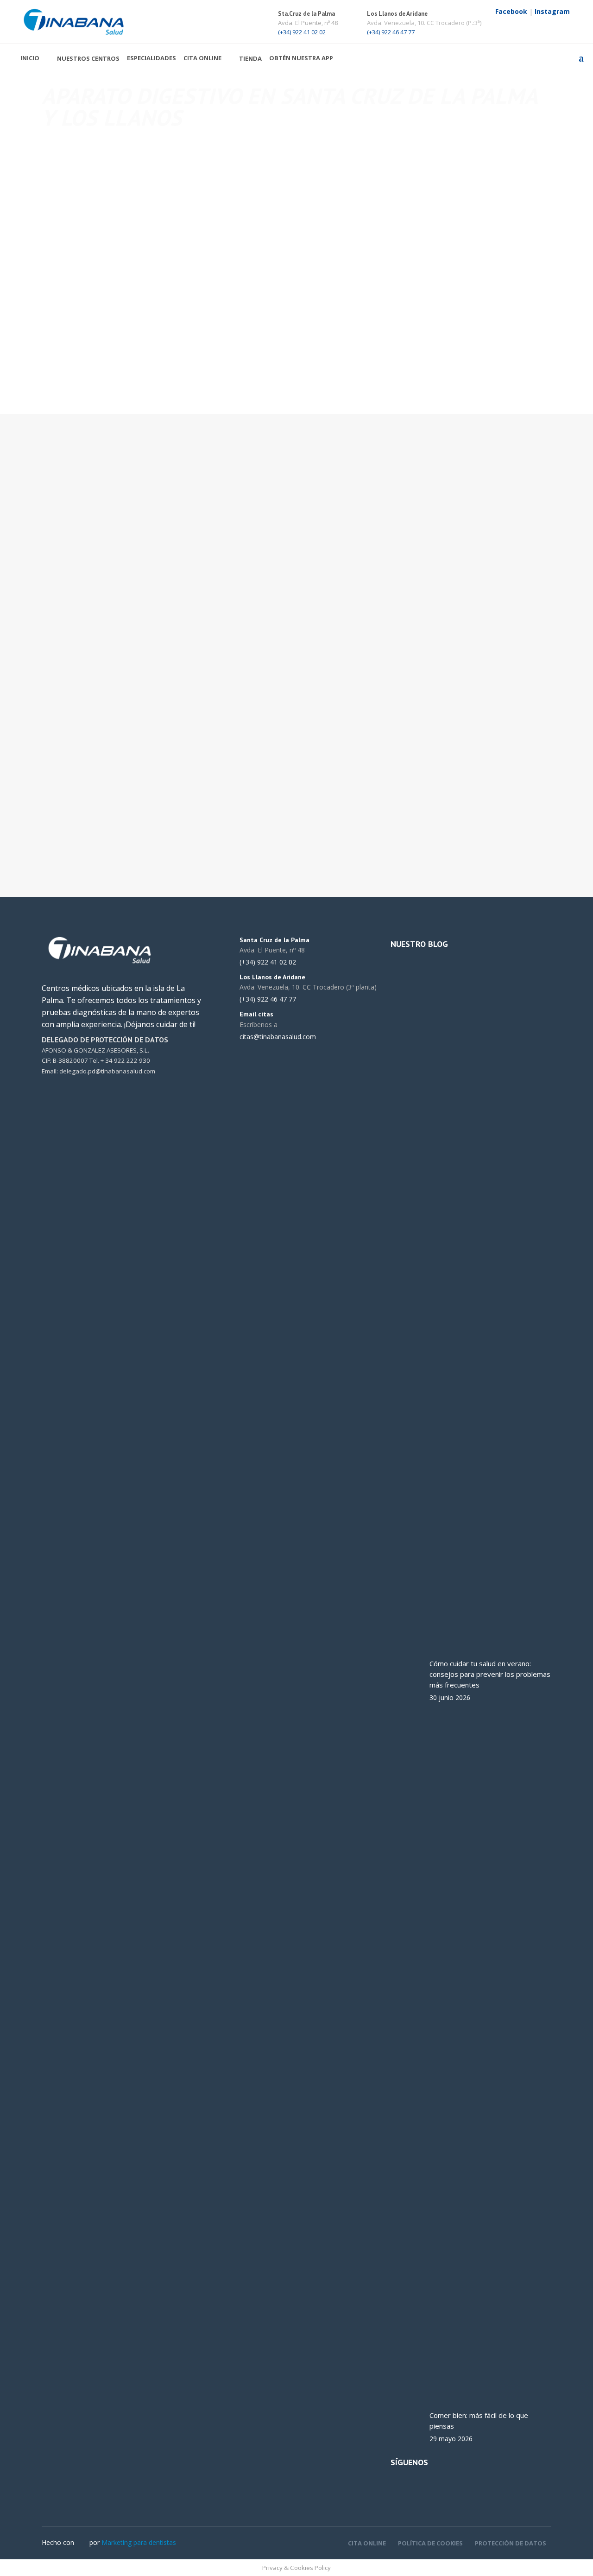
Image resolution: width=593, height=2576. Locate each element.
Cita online (367, 2543)
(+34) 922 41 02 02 (302, 32)
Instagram (552, 11)
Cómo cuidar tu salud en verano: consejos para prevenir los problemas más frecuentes (490, 1674)
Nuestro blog (419, 944)
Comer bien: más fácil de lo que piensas (479, 2421)
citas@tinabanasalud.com (347, 518)
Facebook (511, 11)
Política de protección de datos (436, 811)
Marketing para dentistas (139, 2542)
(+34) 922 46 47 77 (391, 32)
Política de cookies (430, 2543)
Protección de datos (511, 2543)
